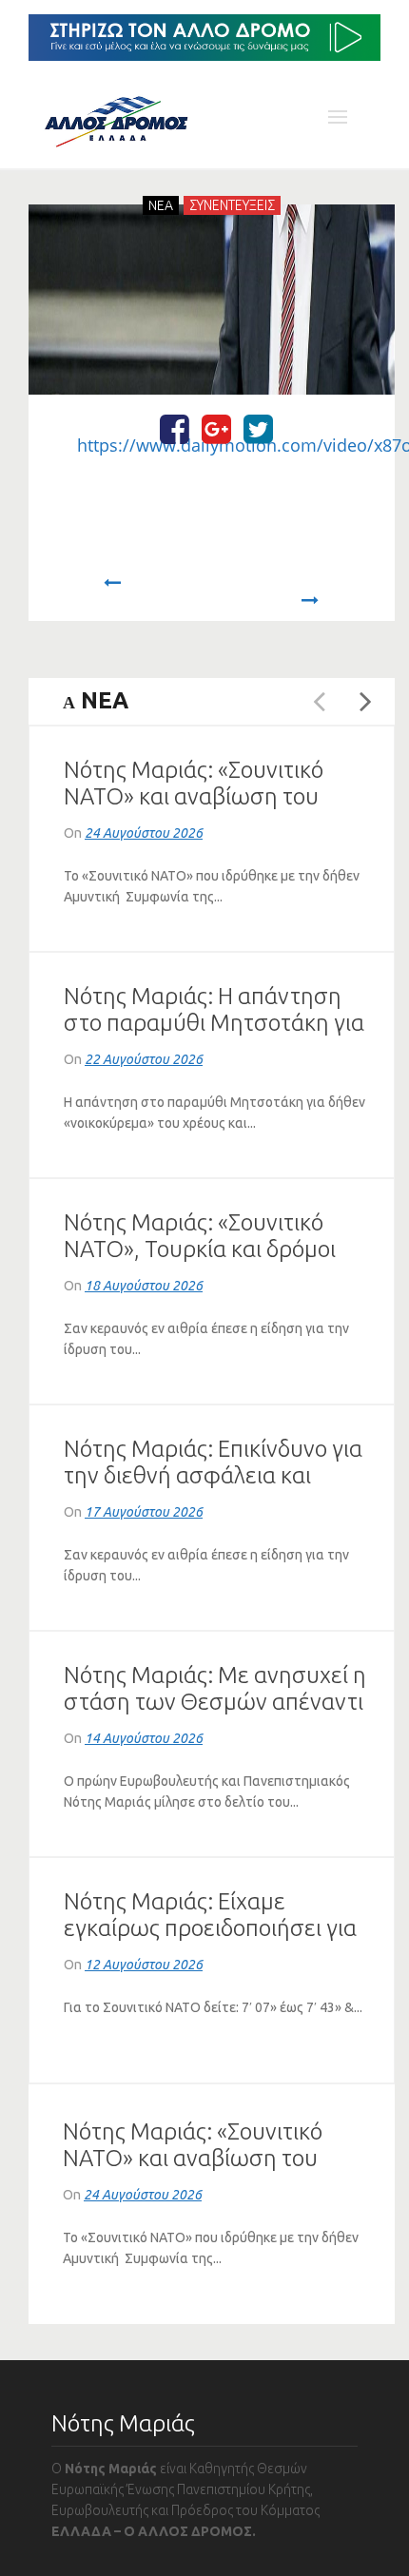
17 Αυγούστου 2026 (144, 1512)
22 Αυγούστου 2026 (144, 1059)
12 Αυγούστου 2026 (144, 1965)
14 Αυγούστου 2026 (144, 1738)
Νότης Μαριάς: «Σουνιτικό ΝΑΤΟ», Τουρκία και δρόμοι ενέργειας (200, 1249)
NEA (161, 205)
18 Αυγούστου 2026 (144, 1286)
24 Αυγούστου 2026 (144, 833)
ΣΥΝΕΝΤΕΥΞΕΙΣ (232, 205)
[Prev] (111, 591)
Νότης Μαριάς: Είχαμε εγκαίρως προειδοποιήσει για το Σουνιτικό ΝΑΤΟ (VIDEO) (210, 1928)
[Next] (311, 591)
